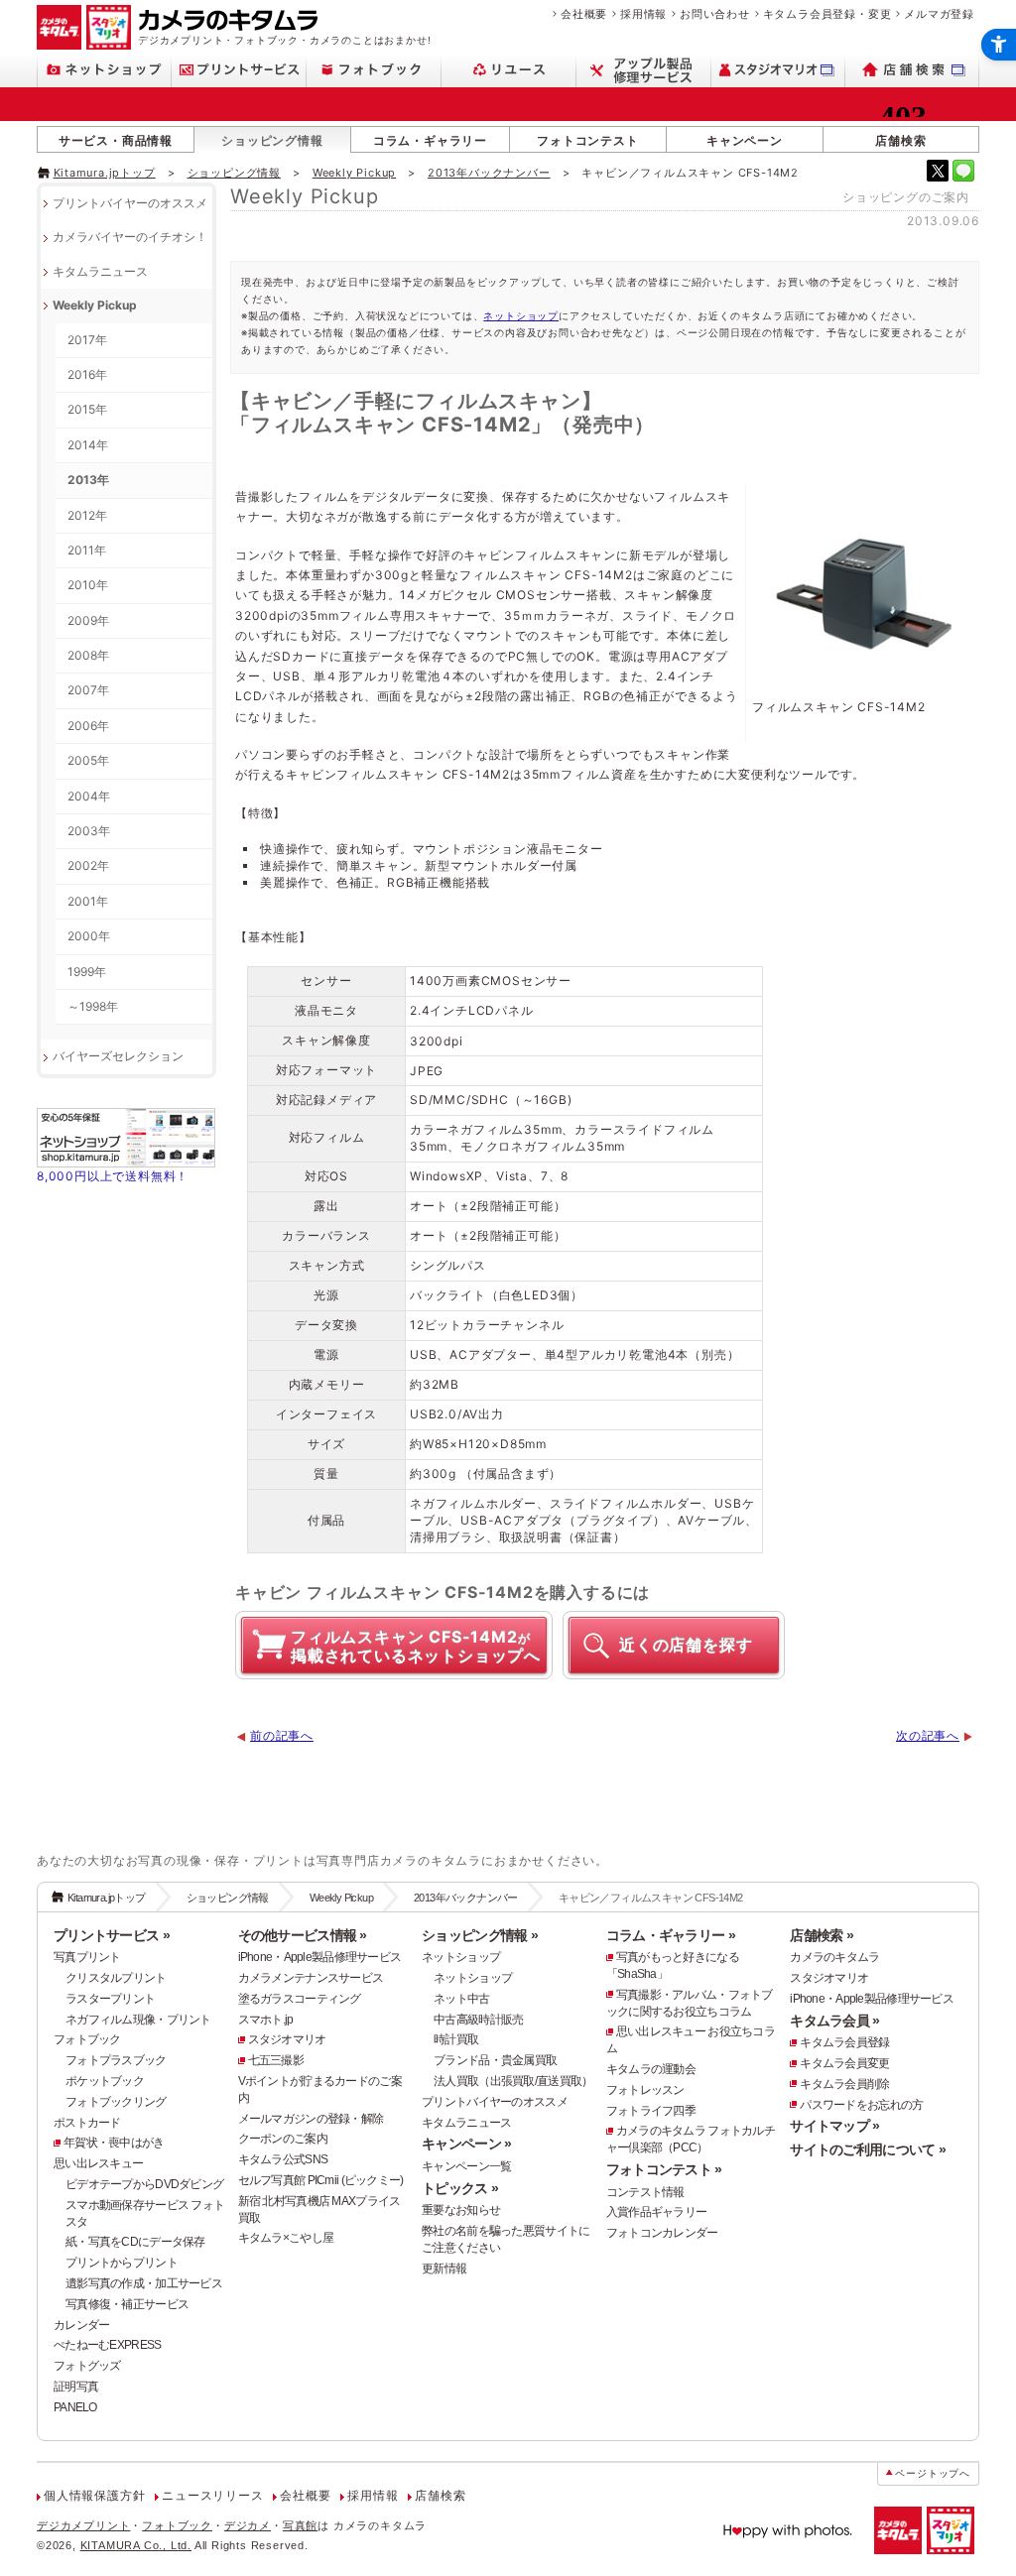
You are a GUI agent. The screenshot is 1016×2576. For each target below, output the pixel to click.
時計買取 (456, 2039)
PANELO (75, 2407)
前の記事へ (282, 1735)
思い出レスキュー (98, 2163)
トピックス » (460, 2188)
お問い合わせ (715, 14)
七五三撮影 (276, 2060)
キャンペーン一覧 (466, 2166)
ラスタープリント (110, 1999)
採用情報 (643, 14)
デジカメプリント (83, 2525)
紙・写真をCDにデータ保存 (135, 2242)
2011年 (87, 550)
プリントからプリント (122, 2263)
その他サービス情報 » (303, 1935)
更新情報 (444, 2269)
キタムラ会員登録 (844, 2042)
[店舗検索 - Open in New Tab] (912, 70)
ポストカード (87, 2123)
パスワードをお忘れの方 (861, 2105)
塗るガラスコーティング (300, 1999)
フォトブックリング (116, 2102)
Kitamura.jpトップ (105, 173)
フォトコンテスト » (664, 2169)
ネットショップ (521, 315)
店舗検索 (900, 140)
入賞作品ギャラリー (657, 2212)
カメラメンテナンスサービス (311, 1978)
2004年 (89, 796)
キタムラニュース (100, 271)
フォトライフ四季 (651, 2111)
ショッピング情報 (272, 140)
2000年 (89, 936)
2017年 (87, 340)
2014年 (88, 445)
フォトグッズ (87, 2366)
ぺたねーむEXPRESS (107, 2345)
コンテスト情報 (645, 2192)
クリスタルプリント (116, 1978)
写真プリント (87, 1957)
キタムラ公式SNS (283, 2159)
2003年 (89, 831)
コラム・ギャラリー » (671, 1935)
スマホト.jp (266, 2020)
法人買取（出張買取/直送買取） (513, 2081)
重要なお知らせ (461, 2210)
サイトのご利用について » (868, 2149)
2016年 (87, 374)
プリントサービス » (112, 1935)
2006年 (88, 726)
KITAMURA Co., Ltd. (136, 2545)
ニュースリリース (212, 2496)
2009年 (88, 620)
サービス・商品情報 (116, 140)
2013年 (88, 480)
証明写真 (76, 2387)
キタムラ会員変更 (844, 2063)
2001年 (88, 901)
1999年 (87, 972)
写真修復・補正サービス (127, 2304)
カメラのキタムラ (834, 1957)
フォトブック (87, 2039)
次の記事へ (928, 1735)
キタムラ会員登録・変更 (827, 14)
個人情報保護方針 (94, 2496)
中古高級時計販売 (478, 2020)
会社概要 (584, 14)
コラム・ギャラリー (430, 140)
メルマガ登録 (939, 14)
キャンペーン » (466, 2144)
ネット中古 (461, 1999)
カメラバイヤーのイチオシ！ (130, 237)
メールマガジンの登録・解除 (311, 2119)
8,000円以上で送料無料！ (113, 1176)
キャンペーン (745, 140)
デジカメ (248, 2525)
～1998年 (93, 1006)
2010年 (88, 585)
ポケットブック (105, 2081)
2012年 (87, 515)
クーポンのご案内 (283, 2139)
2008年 (88, 655)
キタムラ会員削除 (844, 2084)
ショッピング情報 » (480, 1935)
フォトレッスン (645, 2090)
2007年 (88, 690)
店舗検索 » (822, 1935)
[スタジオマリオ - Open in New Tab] (778, 70)
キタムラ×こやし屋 (286, 2238)
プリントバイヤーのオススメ (130, 203)
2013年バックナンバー (489, 173)
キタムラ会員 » (834, 2021)
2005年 (88, 760)
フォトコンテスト (587, 140)
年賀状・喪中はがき (114, 2143)
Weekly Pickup (354, 173)
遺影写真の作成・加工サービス (144, 2283)
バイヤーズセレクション (118, 1056)
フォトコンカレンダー (662, 2233)
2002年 (88, 865)
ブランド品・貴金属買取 (495, 2060)
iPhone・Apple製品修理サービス (320, 1957)
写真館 (300, 2525)
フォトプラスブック (116, 2060)
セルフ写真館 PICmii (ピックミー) (321, 2180)
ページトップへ (933, 2473)
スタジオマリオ (287, 2039)
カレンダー (81, 2325)
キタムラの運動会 (651, 2069)
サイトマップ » (834, 2126)
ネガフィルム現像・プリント (138, 2020)
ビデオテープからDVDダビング (144, 2184)
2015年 (87, 409)
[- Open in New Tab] (938, 171)
